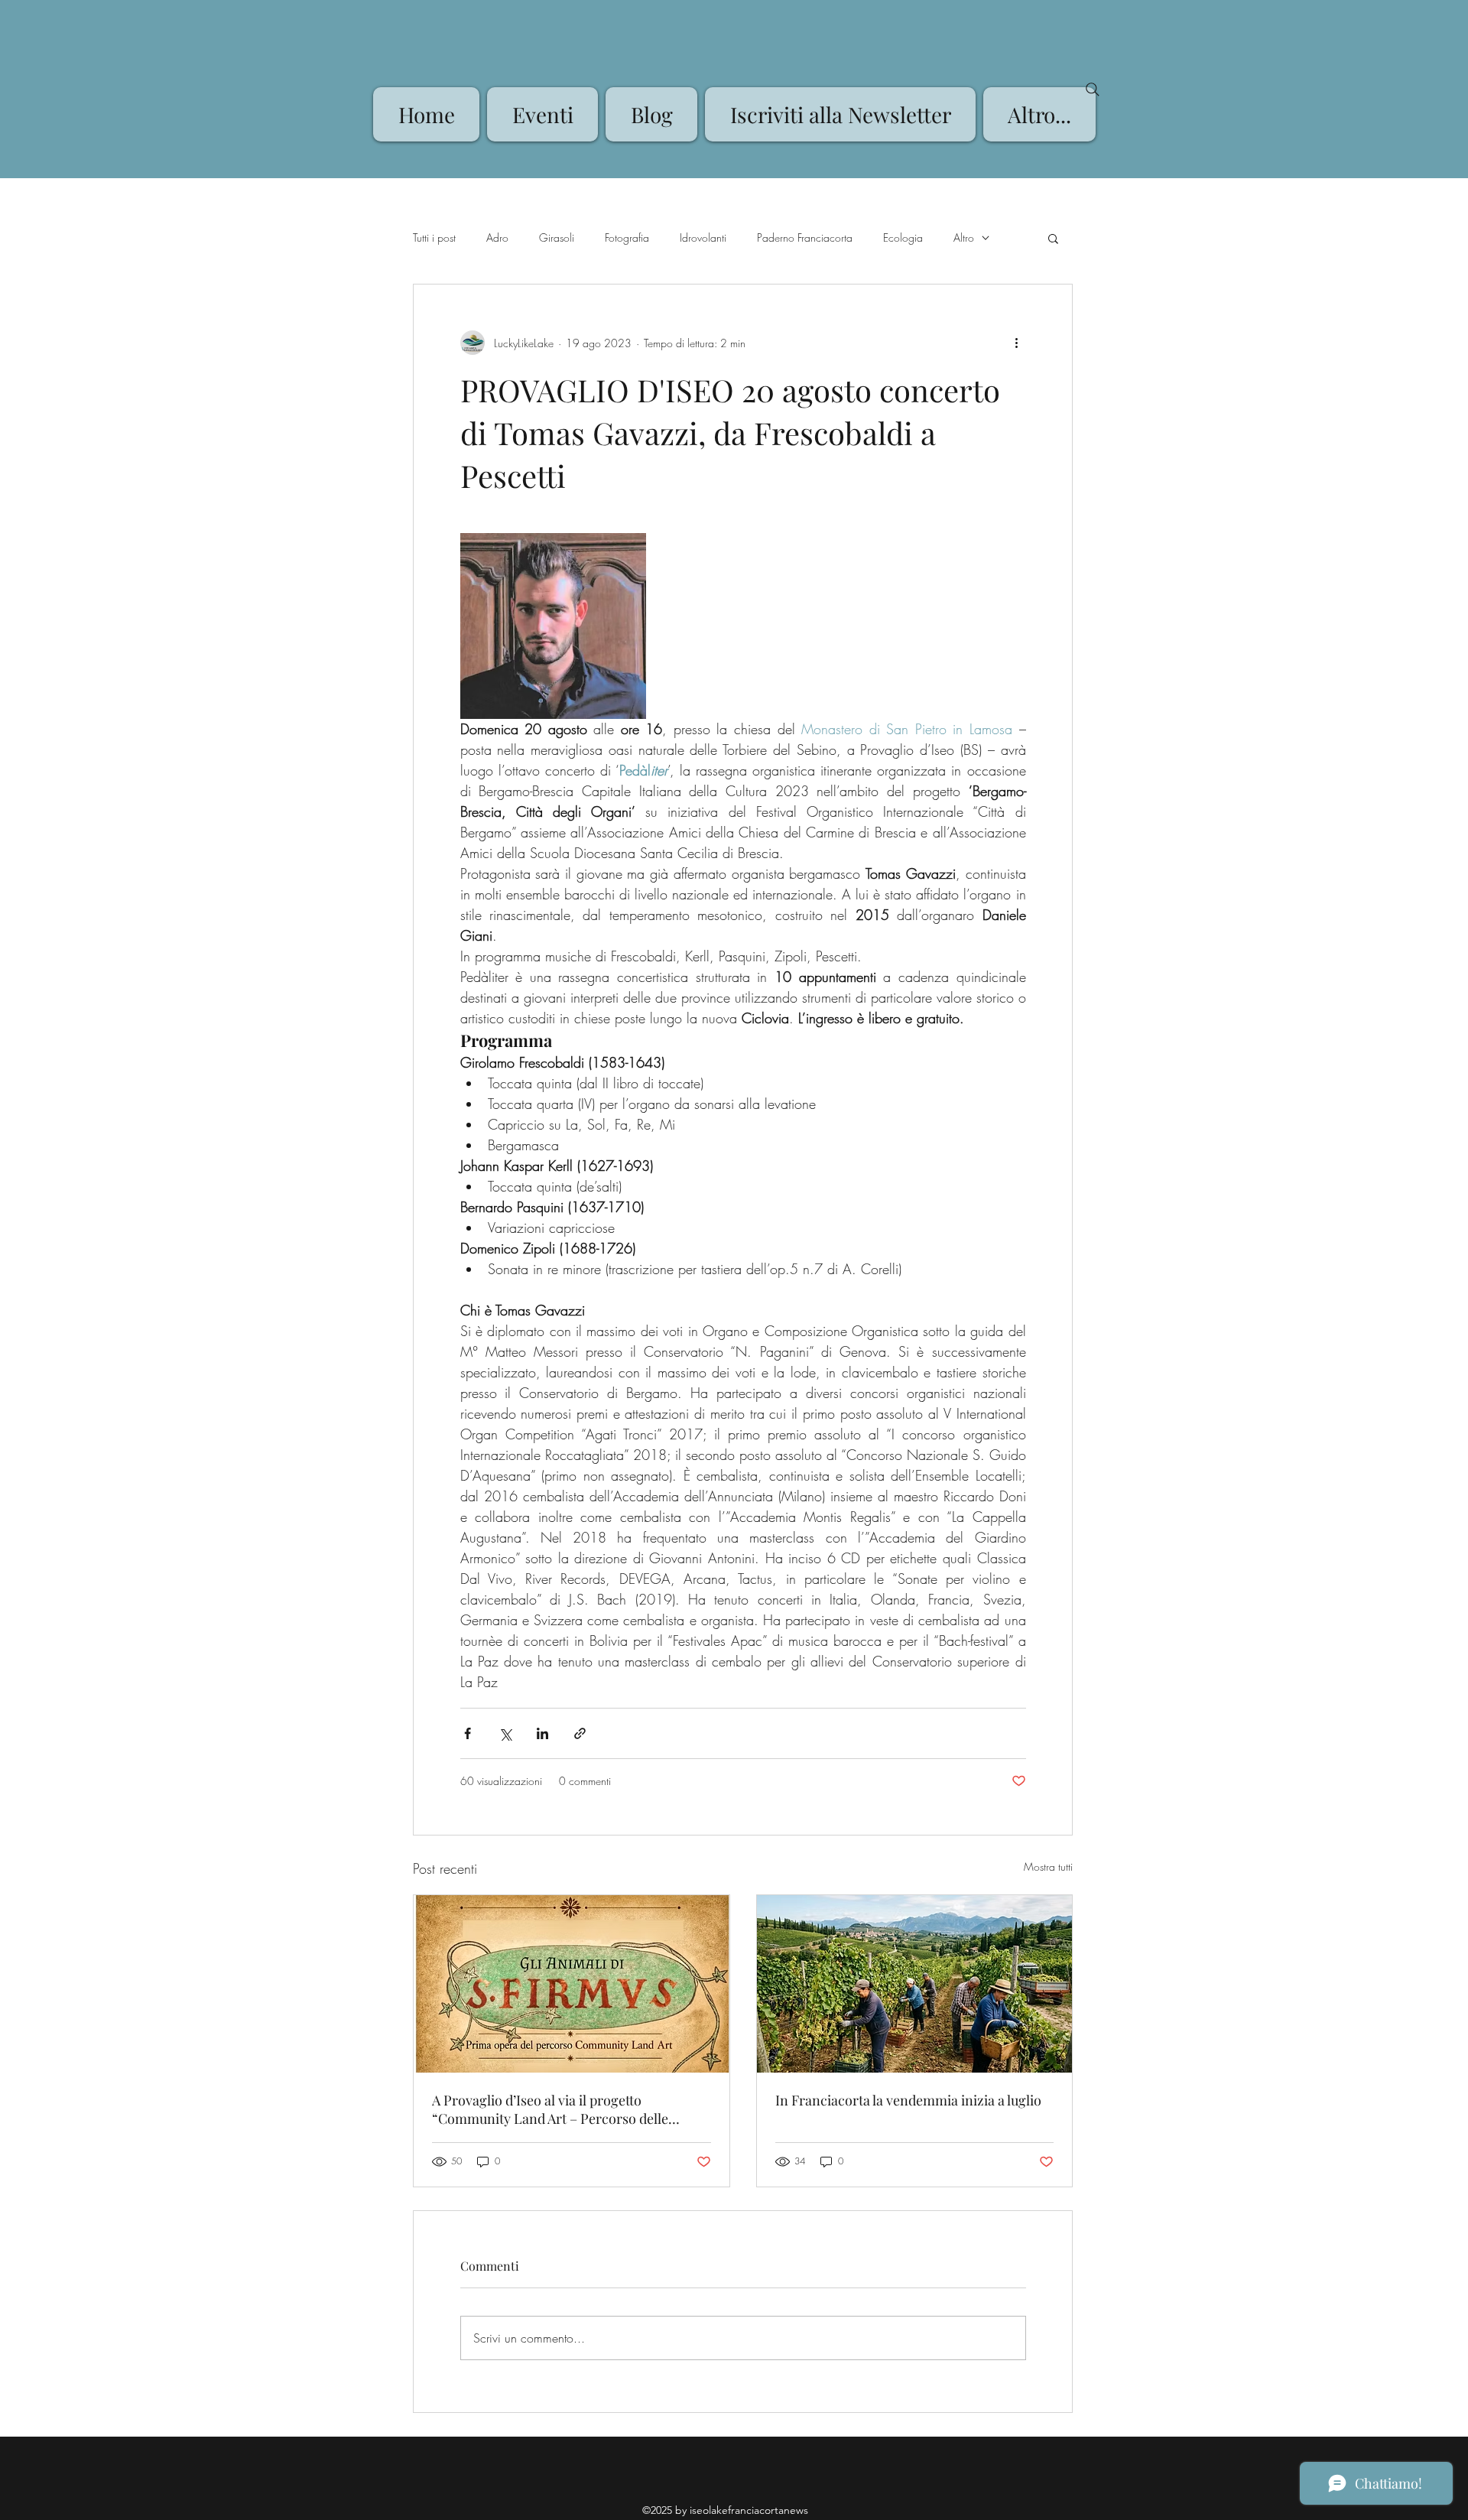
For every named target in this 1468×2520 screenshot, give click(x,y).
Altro (964, 237)
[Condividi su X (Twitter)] (505, 1733)
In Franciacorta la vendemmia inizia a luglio (908, 2100)
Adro (497, 237)
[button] (1053, 238)
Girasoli (557, 237)
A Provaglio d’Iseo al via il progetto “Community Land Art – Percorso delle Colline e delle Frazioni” (550, 2109)
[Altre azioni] (1017, 343)
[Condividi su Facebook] (468, 1733)
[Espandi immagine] (553, 626)
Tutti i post (434, 237)
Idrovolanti (703, 237)
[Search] (1093, 89)
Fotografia (627, 237)
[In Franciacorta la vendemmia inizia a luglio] (915, 1984)
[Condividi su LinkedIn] (542, 1733)
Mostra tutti (1048, 1866)
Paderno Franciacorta (805, 237)
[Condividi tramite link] (580, 1733)
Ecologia (903, 237)
